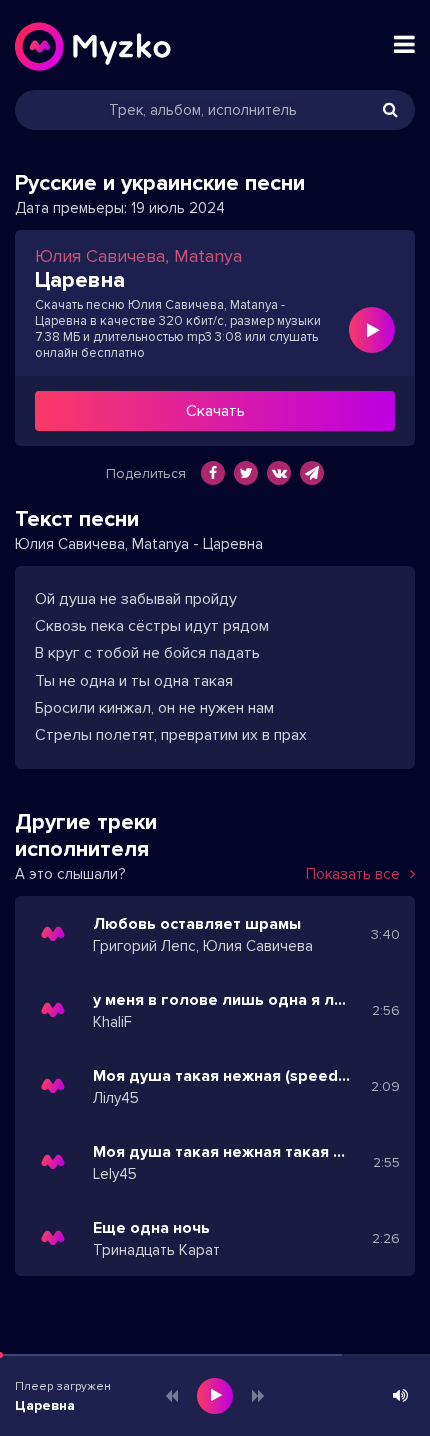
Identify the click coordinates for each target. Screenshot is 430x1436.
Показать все (353, 874)
